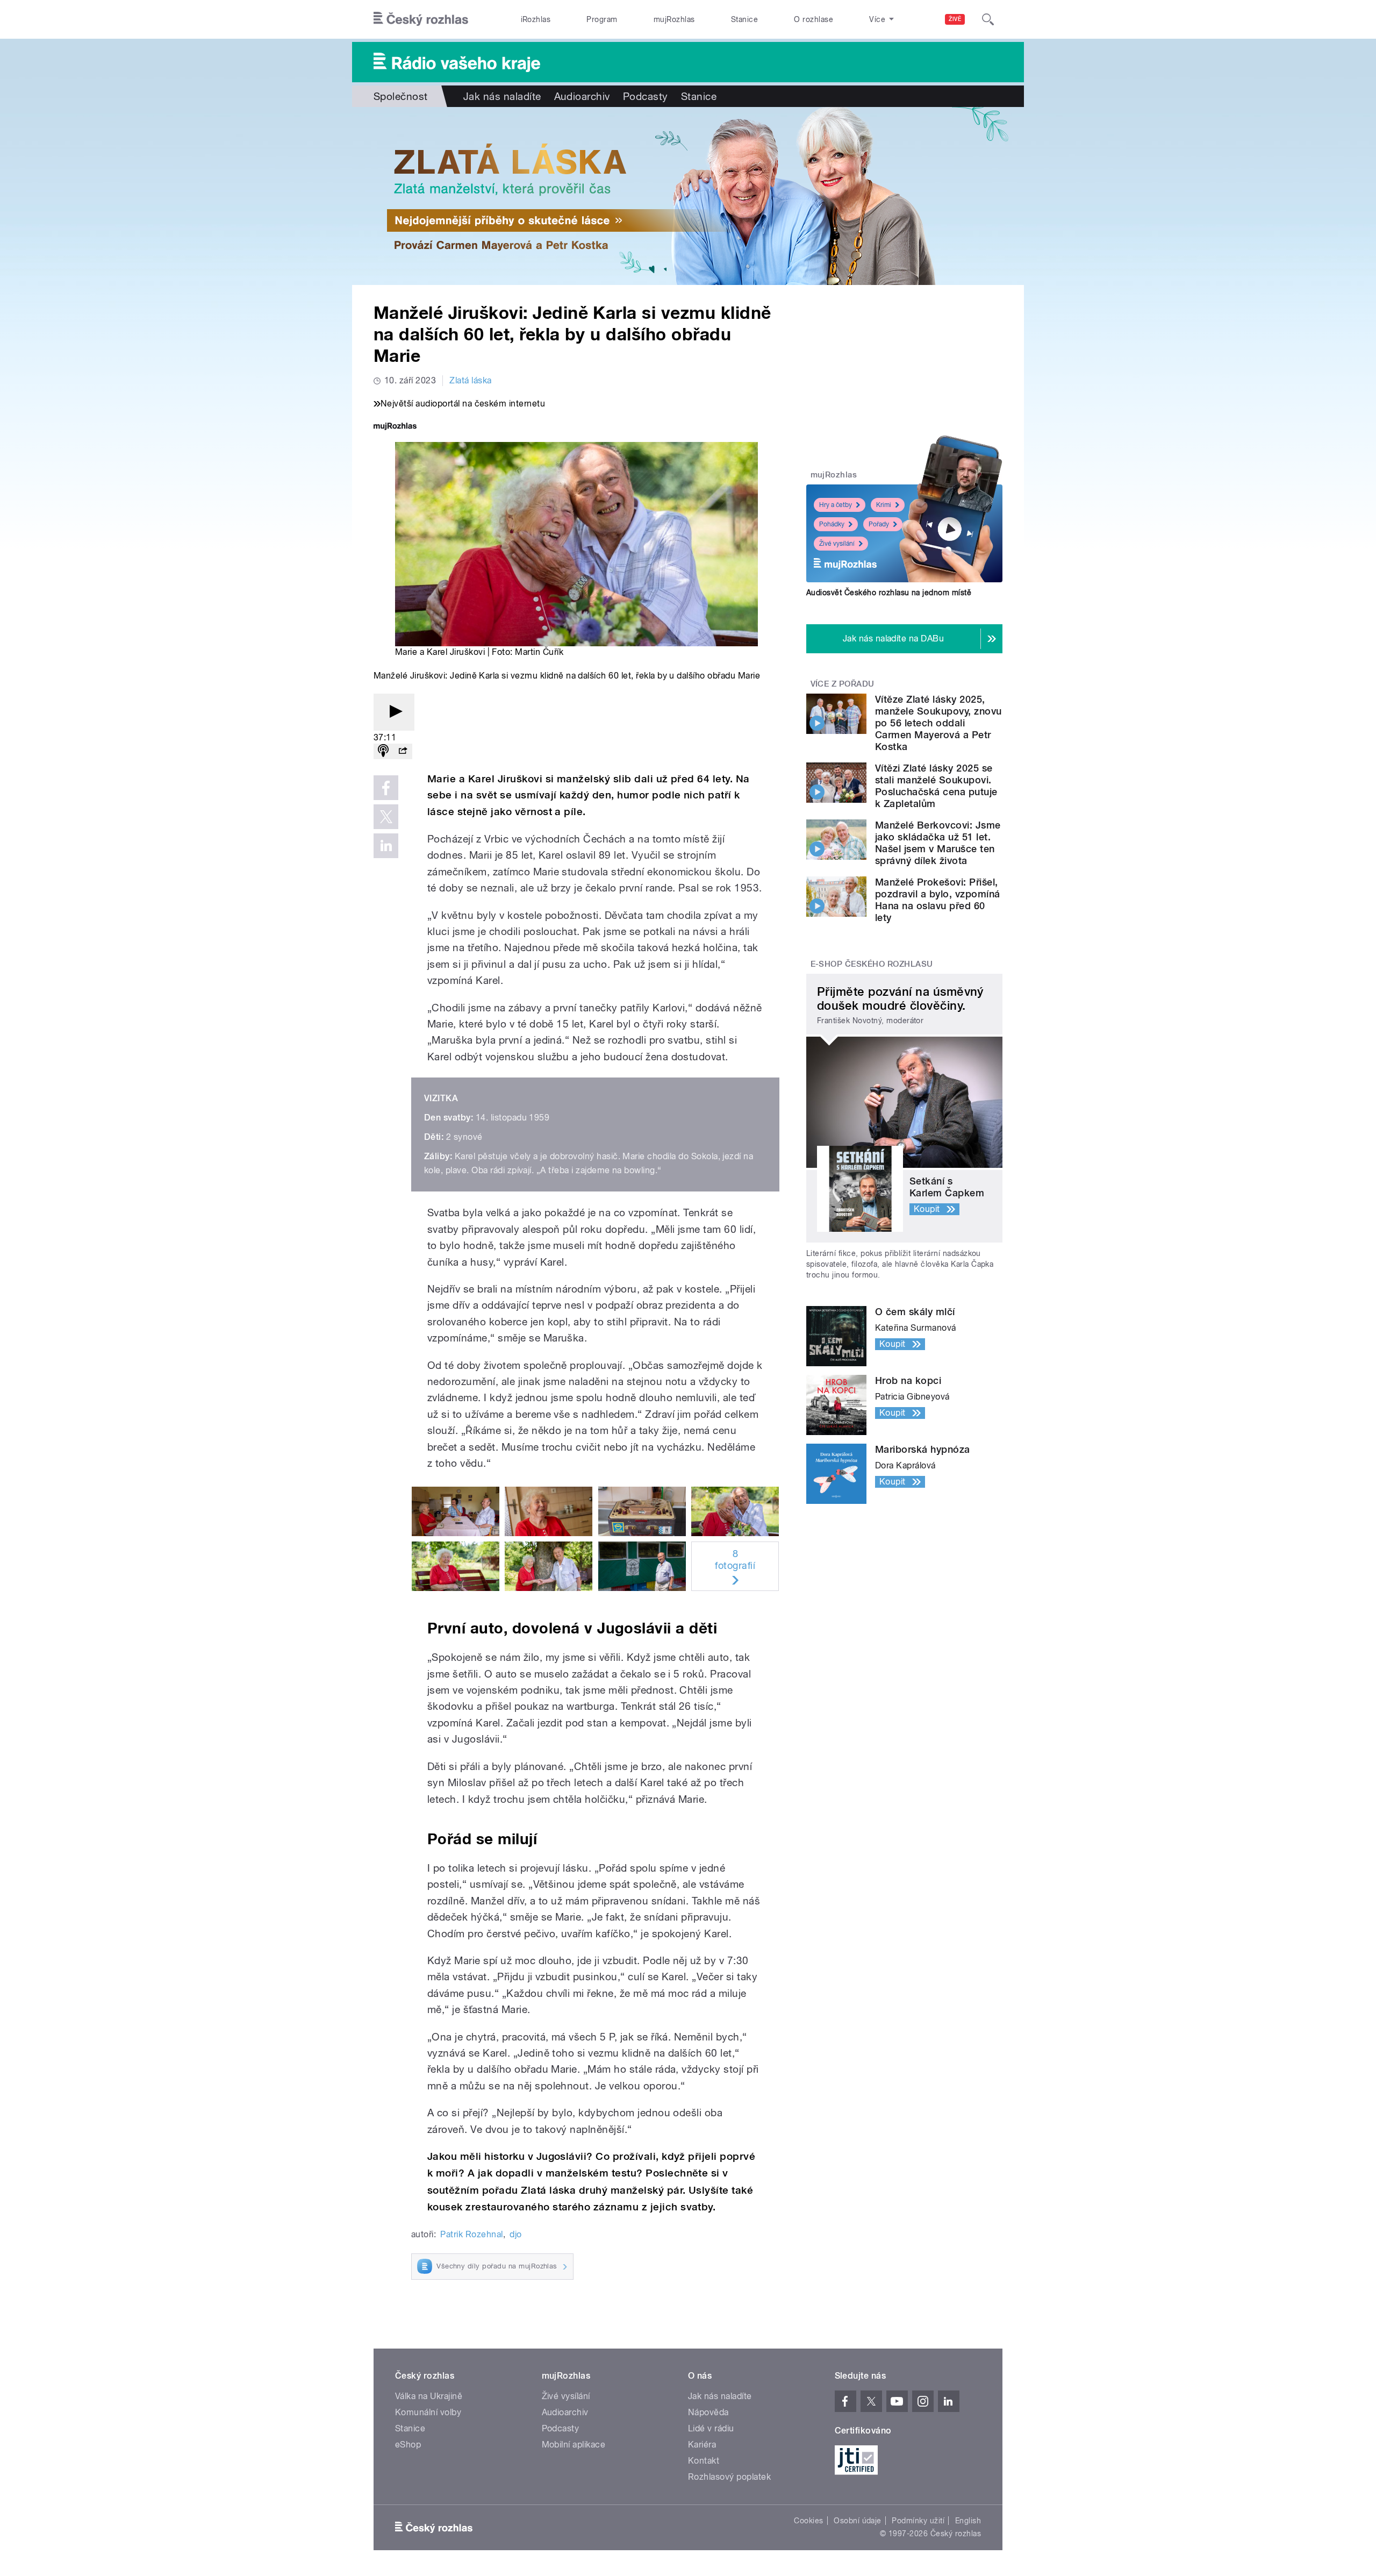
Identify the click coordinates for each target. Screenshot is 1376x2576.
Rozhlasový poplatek (729, 2477)
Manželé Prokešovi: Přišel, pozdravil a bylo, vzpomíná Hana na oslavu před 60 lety (937, 900)
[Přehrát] (394, 712)
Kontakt (704, 2461)
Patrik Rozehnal (471, 2234)
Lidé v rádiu (711, 2428)
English (968, 2521)
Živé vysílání (837, 544)
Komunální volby (428, 2412)
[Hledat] (988, 19)
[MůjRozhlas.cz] (395, 427)
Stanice (744, 19)
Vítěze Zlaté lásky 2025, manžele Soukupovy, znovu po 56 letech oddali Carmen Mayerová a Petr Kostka (938, 723)
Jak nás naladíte (502, 96)
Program (602, 19)
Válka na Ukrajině (429, 2396)
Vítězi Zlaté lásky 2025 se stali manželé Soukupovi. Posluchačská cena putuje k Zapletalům (936, 786)
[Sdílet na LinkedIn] (386, 846)
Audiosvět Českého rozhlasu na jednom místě (889, 593)
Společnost (401, 96)
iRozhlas (536, 19)
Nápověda (708, 2412)
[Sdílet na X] (386, 817)
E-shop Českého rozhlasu (872, 964)
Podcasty (646, 96)
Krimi (884, 505)
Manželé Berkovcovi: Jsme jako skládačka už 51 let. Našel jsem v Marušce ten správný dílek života (938, 843)
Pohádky (832, 524)
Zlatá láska (470, 380)
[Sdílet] (403, 751)
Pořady (879, 524)
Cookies (808, 2521)
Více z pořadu (843, 684)
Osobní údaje (858, 2521)
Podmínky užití (918, 2521)
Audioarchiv (582, 96)
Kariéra (702, 2445)
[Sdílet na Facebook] (386, 788)
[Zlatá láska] (688, 196)
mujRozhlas (674, 19)
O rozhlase (814, 19)
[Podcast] (383, 751)
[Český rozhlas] (421, 19)
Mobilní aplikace (574, 2445)
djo (515, 2234)
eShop (408, 2445)
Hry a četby (836, 505)
